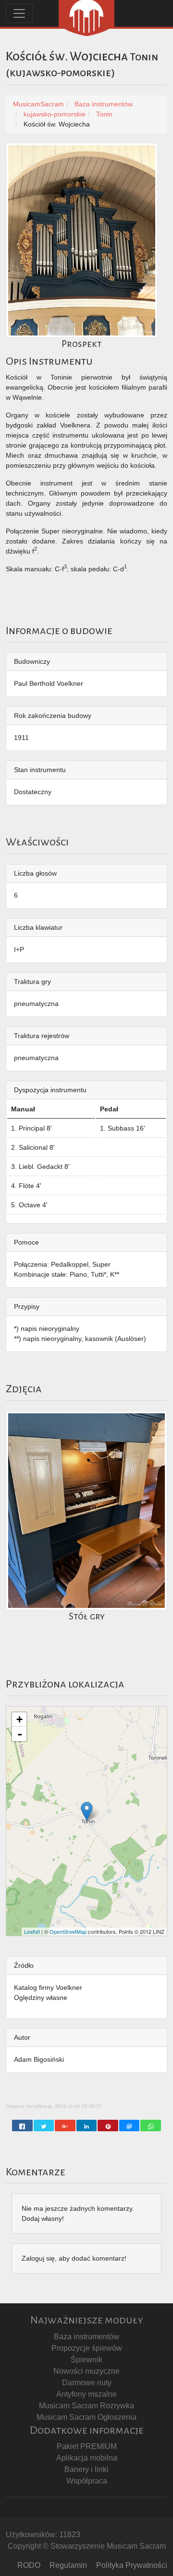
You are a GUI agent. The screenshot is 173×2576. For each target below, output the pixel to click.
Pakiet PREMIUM (87, 2446)
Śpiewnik (86, 2360)
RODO (29, 2565)
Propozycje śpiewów (87, 2348)
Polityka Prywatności (132, 2565)
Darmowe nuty (87, 2383)
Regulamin (68, 2565)
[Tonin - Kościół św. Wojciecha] (87, 1811)
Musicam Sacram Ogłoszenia (86, 2417)
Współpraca (87, 2481)
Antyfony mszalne (86, 2394)
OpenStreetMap (68, 1931)
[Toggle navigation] (19, 13)
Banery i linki (86, 2469)
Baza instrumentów (86, 2337)
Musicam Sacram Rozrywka (86, 2406)
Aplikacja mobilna (87, 2458)
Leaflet (32, 1931)
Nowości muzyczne (86, 2371)
